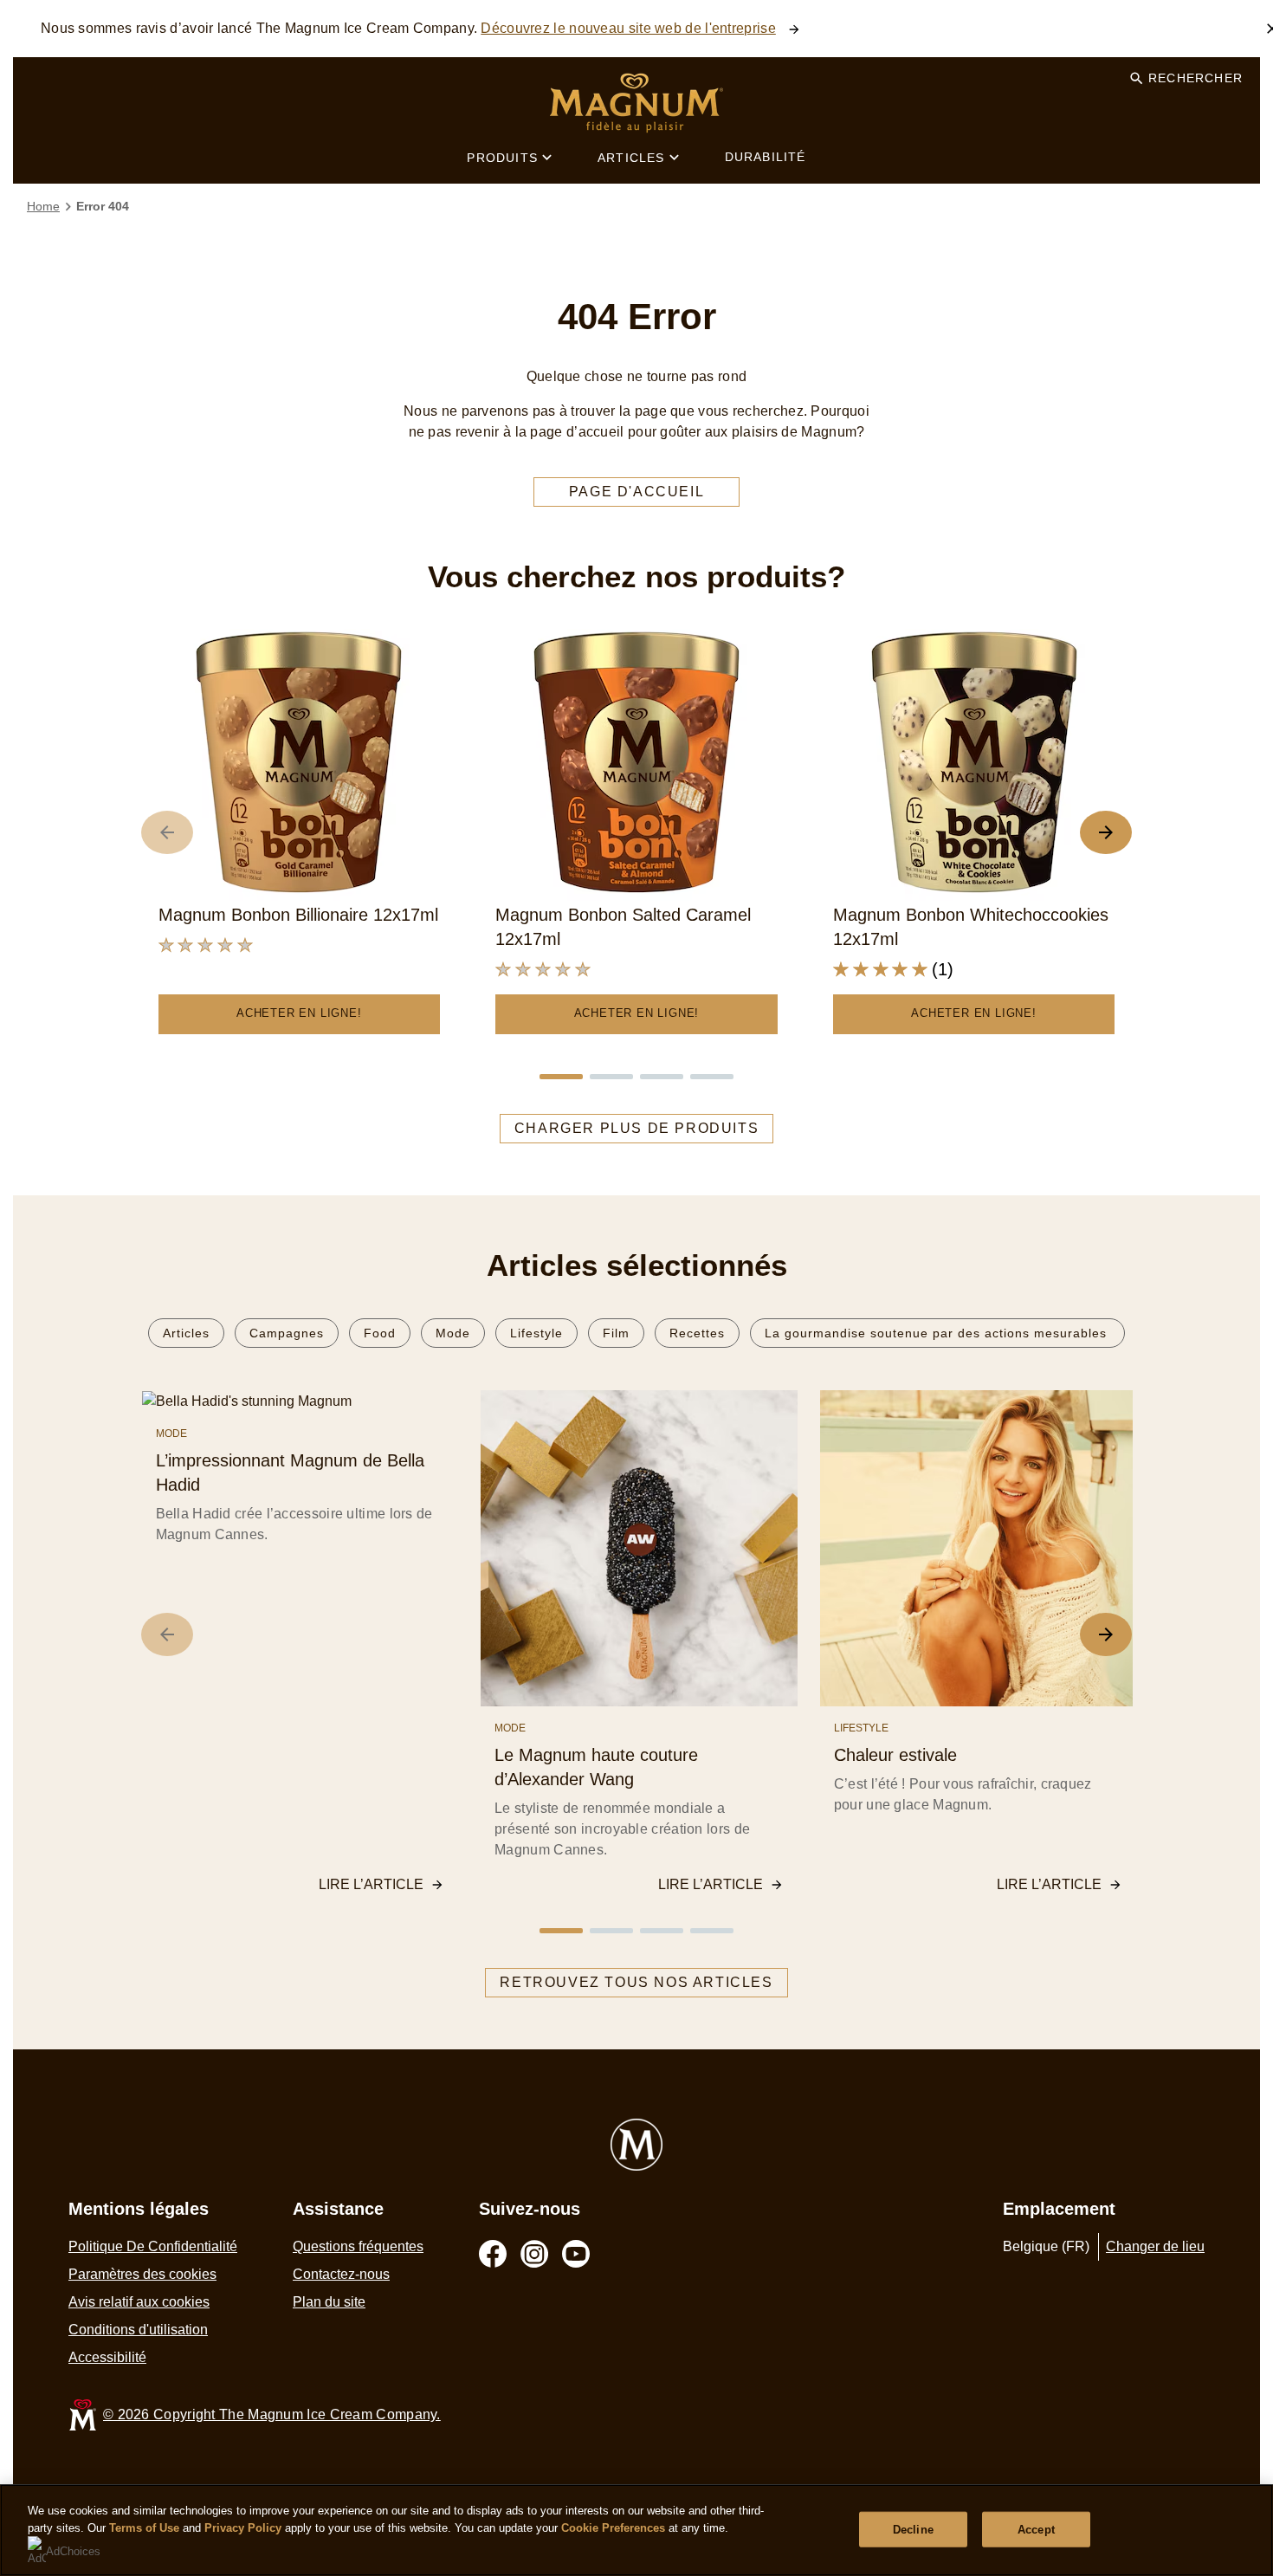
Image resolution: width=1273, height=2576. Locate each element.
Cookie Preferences (613, 2528)
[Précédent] (167, 832)
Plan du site (329, 2302)
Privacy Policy (243, 2528)
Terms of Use (144, 2528)
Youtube (576, 2254)
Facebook (493, 2254)
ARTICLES (631, 158)
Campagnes (287, 1333)
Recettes (697, 1333)
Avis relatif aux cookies (139, 2302)
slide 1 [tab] (561, 1077)
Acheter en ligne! (299, 1013)
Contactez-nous (341, 2274)
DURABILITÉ (766, 157)
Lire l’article (371, 1884)
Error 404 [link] (103, 206)
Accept (1036, 2529)
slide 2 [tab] (611, 1077)
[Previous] (167, 1634)
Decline (913, 2529)
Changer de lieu (1155, 2246)
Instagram (534, 2254)
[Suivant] (1106, 832)
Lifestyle (536, 1333)
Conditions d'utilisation (138, 2330)
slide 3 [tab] (662, 1077)
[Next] (1106, 1634)
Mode (453, 1333)
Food (380, 1333)
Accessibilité (107, 2357)
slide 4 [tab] (712, 1077)
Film (616, 1333)
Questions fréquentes (358, 2246)
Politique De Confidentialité (153, 2246)
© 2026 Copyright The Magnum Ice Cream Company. (272, 2414)
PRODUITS (502, 158)
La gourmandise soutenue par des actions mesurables (937, 1333)
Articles (186, 1333)
